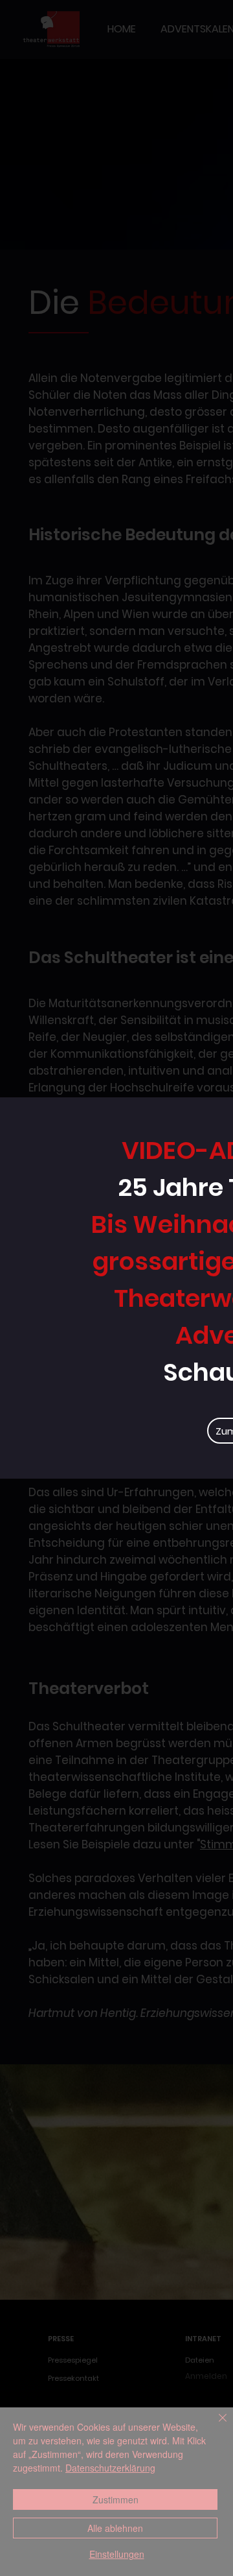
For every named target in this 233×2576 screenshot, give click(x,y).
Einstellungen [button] (117, 2554)
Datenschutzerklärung (110, 2468)
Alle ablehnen (115, 2528)
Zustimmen (116, 2499)
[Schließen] (215, 2426)
